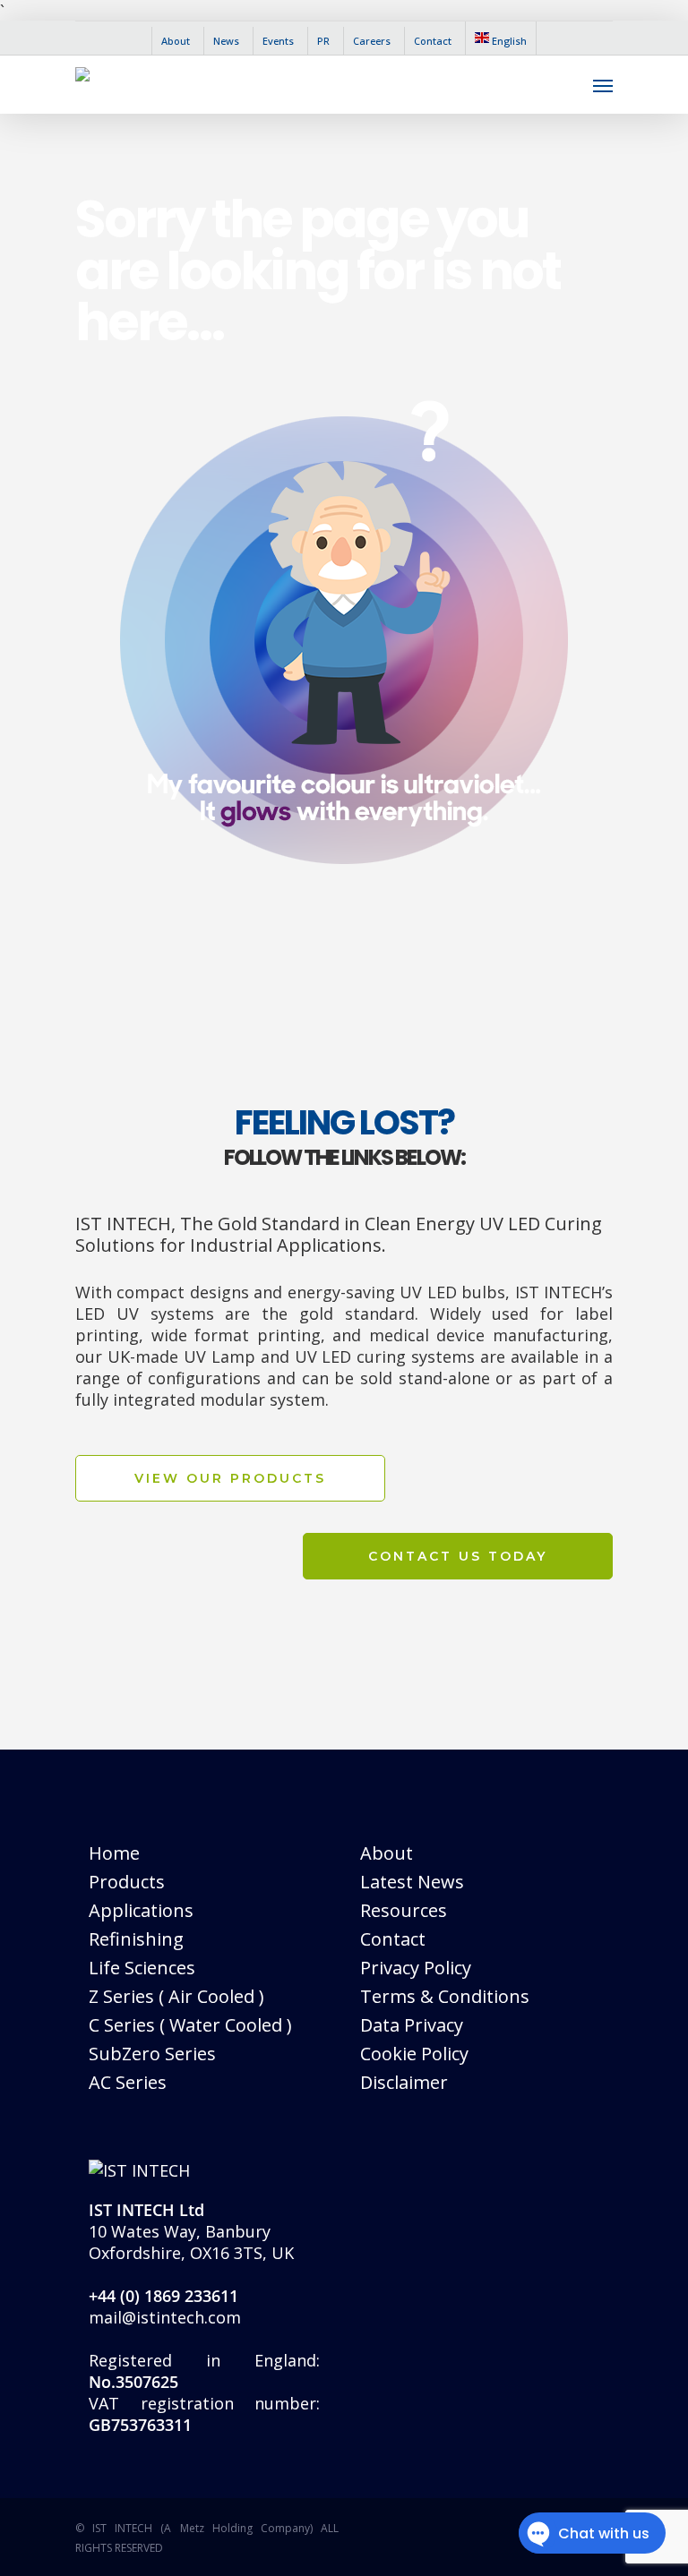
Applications (141, 1910)
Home (114, 1853)
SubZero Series (152, 2054)
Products (127, 1882)
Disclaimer (404, 2082)
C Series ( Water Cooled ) (190, 2025)
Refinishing (136, 1939)
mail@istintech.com (165, 2317)
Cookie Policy (414, 2054)
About (387, 1853)
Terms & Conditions (445, 1996)
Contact (393, 1939)
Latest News (412, 1882)
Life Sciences (142, 1968)
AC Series (128, 2082)
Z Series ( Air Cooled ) (176, 1996)
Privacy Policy (416, 1968)
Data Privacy (412, 2025)
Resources (404, 1910)
